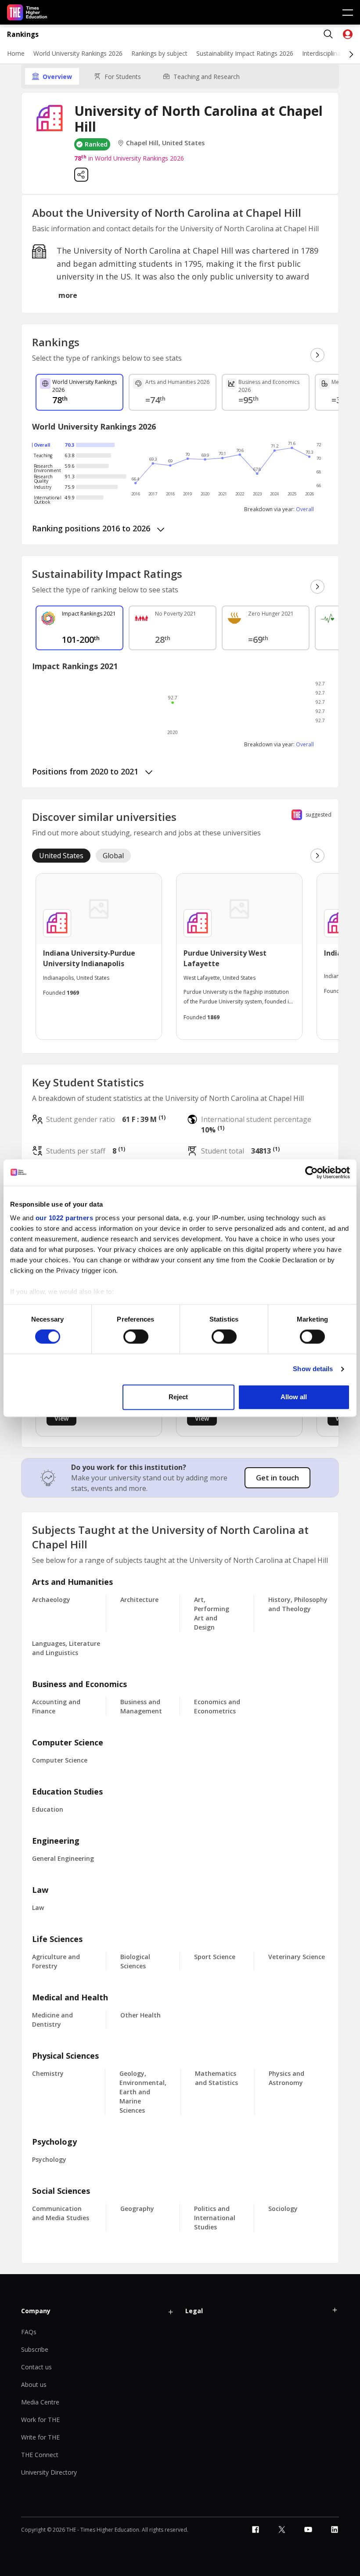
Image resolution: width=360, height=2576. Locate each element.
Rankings (23, 34)
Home (16, 53)
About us (34, 2384)
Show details (313, 1369)
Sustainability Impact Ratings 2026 (245, 53)
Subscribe (35, 2349)
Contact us (36, 2367)
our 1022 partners (65, 1218)
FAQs (29, 2332)
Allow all (294, 1397)
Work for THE (40, 2420)
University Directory (49, 2472)
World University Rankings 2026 (78, 53)
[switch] (136, 1337)
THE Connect (40, 2455)
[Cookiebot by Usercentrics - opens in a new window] (311, 1172)
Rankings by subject (159, 53)
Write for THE (40, 2437)
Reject (178, 1397)
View (61, 1418)
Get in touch (277, 1478)
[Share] (81, 175)
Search (328, 34)
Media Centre (40, 2402)
